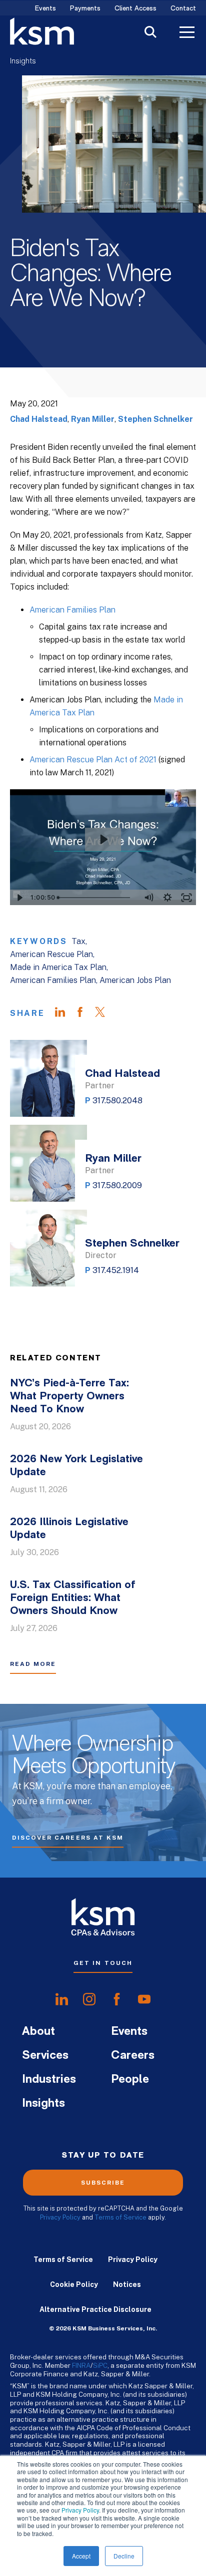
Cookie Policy (74, 2284)
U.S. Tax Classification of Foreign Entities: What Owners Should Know (73, 1598)
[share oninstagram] (89, 1999)
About (38, 2032)
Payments (85, 9)
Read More (33, 1664)
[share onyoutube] (144, 1999)
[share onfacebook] (117, 1999)
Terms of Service (120, 2217)
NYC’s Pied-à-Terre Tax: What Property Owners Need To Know (69, 1397)
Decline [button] (124, 2556)
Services (45, 2056)
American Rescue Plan (51, 954)
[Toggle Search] (150, 33)
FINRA (81, 2365)
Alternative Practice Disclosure (95, 2309)
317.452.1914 (116, 1270)
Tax (78, 941)
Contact (183, 9)
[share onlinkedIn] (62, 1999)
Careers (133, 2056)
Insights (23, 61)
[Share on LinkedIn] (65, 1013)
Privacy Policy (80, 2510)
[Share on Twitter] (105, 1013)
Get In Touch (103, 1963)
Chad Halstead (39, 419)
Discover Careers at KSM (68, 1838)
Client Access (135, 9)
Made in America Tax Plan (58, 967)
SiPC (100, 2365)
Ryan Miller (93, 419)
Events (45, 9)
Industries (49, 2080)
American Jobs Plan (135, 980)
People (130, 2080)
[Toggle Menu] (187, 33)
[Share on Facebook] (85, 1013)
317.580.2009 (117, 1185)
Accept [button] (81, 2556)
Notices (127, 2284)
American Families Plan (72, 610)
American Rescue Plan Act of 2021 (93, 760)
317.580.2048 (117, 1101)
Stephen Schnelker (155, 419)
